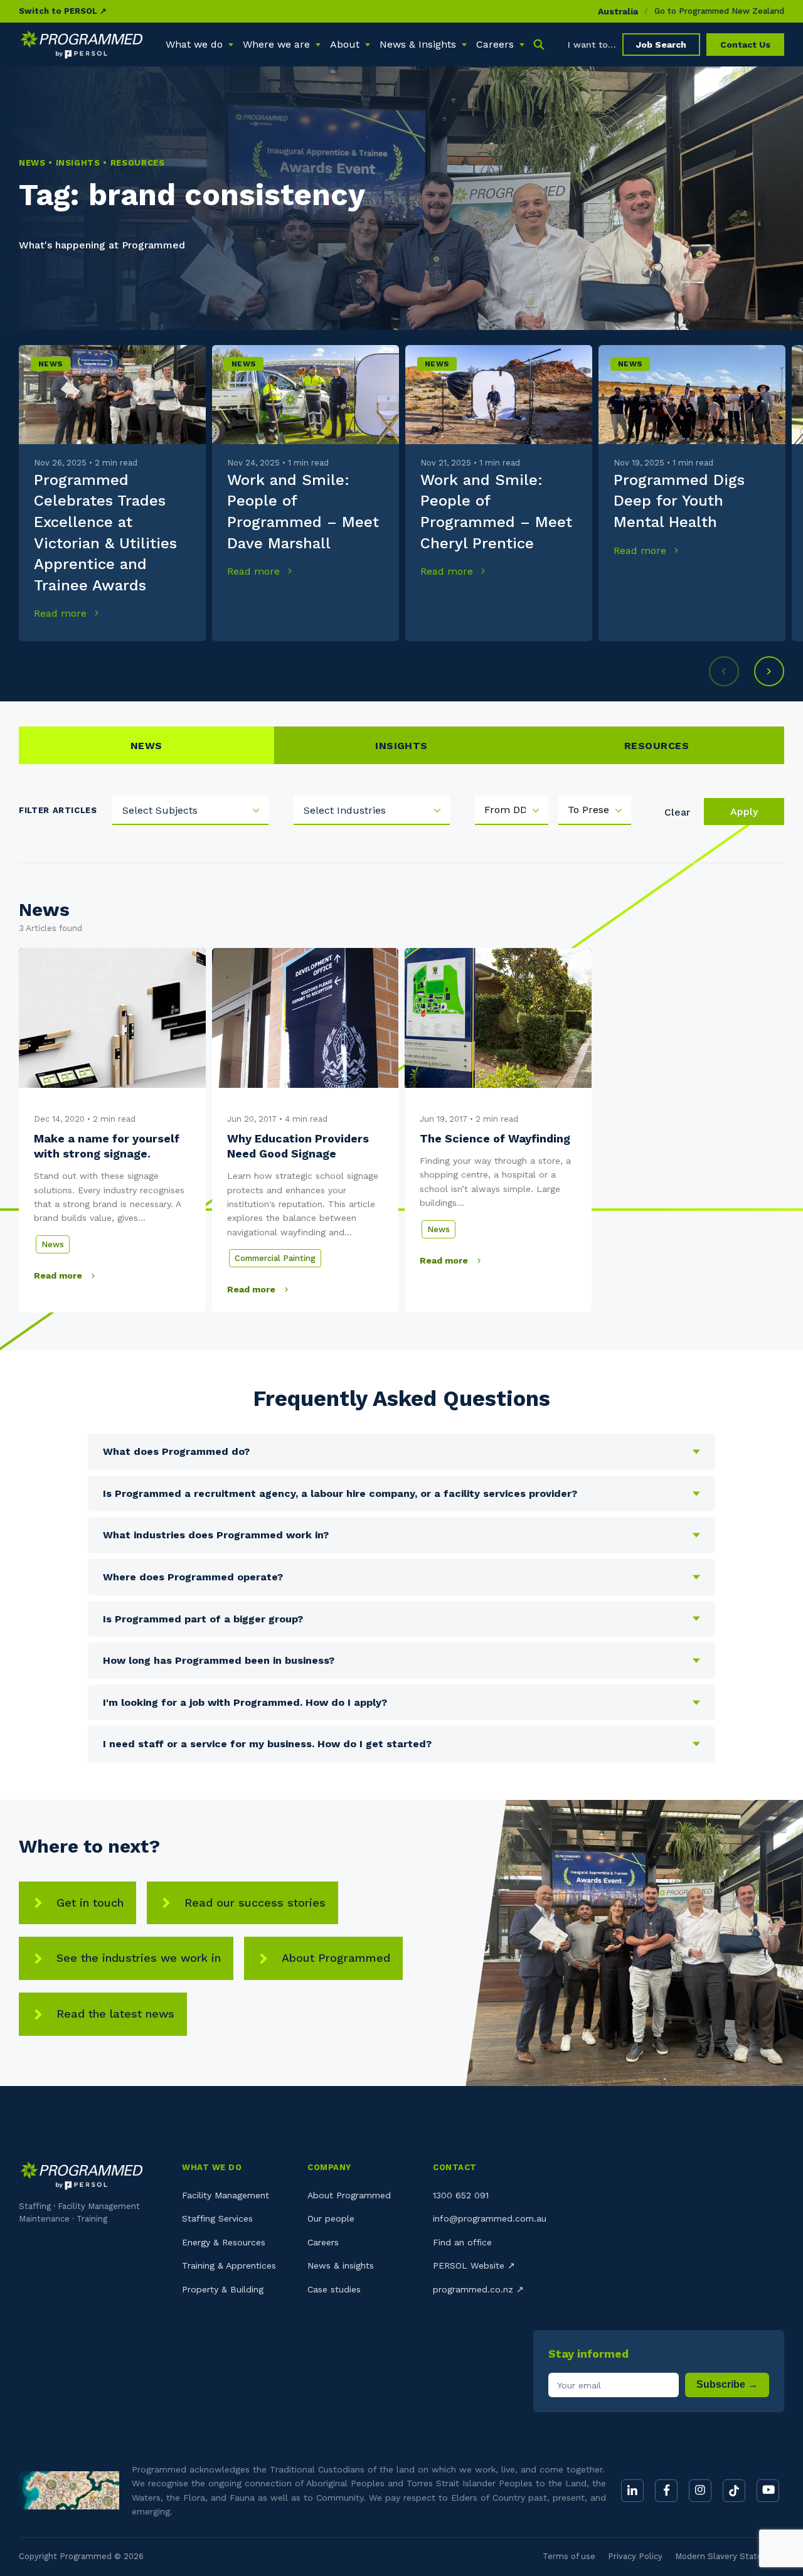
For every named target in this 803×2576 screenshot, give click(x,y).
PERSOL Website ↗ (474, 2265)
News (51, 364)
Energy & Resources (224, 2242)
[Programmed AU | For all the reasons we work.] (82, 45)
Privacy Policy (635, 2556)
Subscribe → (727, 2384)
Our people (331, 2218)
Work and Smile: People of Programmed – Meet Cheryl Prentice (496, 512)
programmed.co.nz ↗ (478, 2289)
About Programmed (336, 1958)
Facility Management (226, 2195)
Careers (323, 2242)
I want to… (592, 45)
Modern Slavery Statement (730, 2556)
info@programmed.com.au (490, 2218)
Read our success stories (255, 1903)
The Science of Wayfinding (495, 1138)
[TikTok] (734, 2491)
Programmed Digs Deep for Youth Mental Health (679, 501)
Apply (744, 812)
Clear (677, 812)
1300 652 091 (461, 2195)
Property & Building (223, 2289)
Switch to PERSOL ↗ (63, 11)
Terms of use (569, 2556)
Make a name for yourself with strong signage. (107, 1146)
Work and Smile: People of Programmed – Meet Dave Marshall (303, 512)
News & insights (341, 2265)
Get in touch (90, 1903)
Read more (62, 613)
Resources (657, 746)
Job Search (661, 45)
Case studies (334, 2289)
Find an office (462, 2242)
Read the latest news (115, 2014)
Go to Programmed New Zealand (719, 11)
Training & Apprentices (229, 2265)
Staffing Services (217, 2218)
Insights (401, 746)
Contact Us (745, 45)
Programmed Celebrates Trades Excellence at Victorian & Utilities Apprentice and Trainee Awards (105, 533)
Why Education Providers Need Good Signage (298, 1146)
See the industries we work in (139, 1958)
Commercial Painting (275, 1258)
